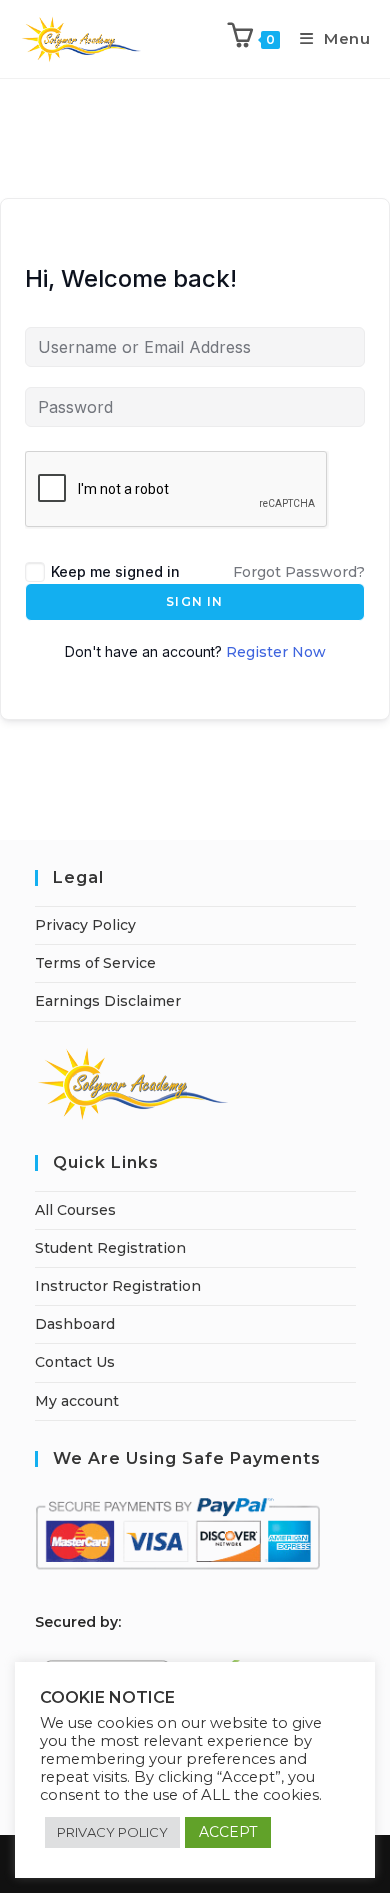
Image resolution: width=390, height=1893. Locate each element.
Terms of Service (95, 963)
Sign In (194, 601)
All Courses (75, 1210)
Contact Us (75, 1362)
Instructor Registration (118, 1286)
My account (77, 1401)
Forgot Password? (299, 572)
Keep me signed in (115, 571)
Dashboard (75, 1324)
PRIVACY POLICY (112, 1832)
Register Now (276, 652)
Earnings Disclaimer (108, 1001)
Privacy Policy (85, 925)
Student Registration (110, 1248)
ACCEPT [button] (228, 1832)
